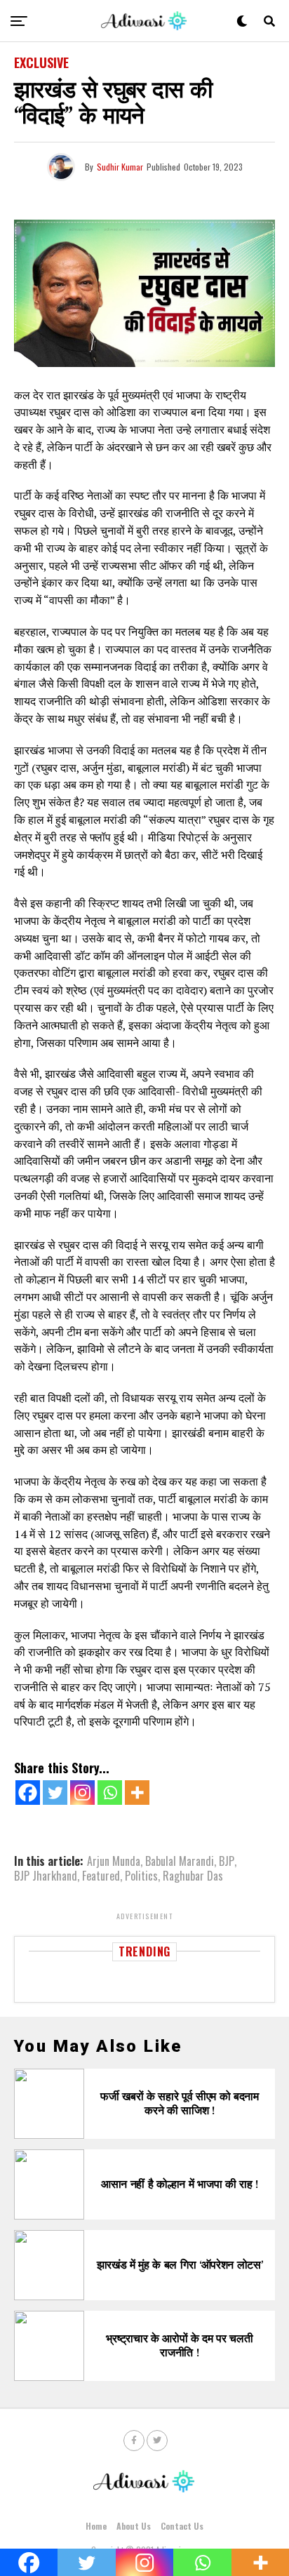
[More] (137, 1793)
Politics (141, 1876)
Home (96, 2526)
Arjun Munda (114, 1861)
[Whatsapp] (110, 1793)
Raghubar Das (193, 1876)
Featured (101, 1876)
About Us (134, 2526)
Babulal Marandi (180, 1861)
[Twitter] (55, 1793)
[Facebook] (28, 1793)
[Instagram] (82, 1793)
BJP (227, 1861)
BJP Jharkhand (46, 1876)
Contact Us (182, 2526)
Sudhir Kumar (120, 167)
